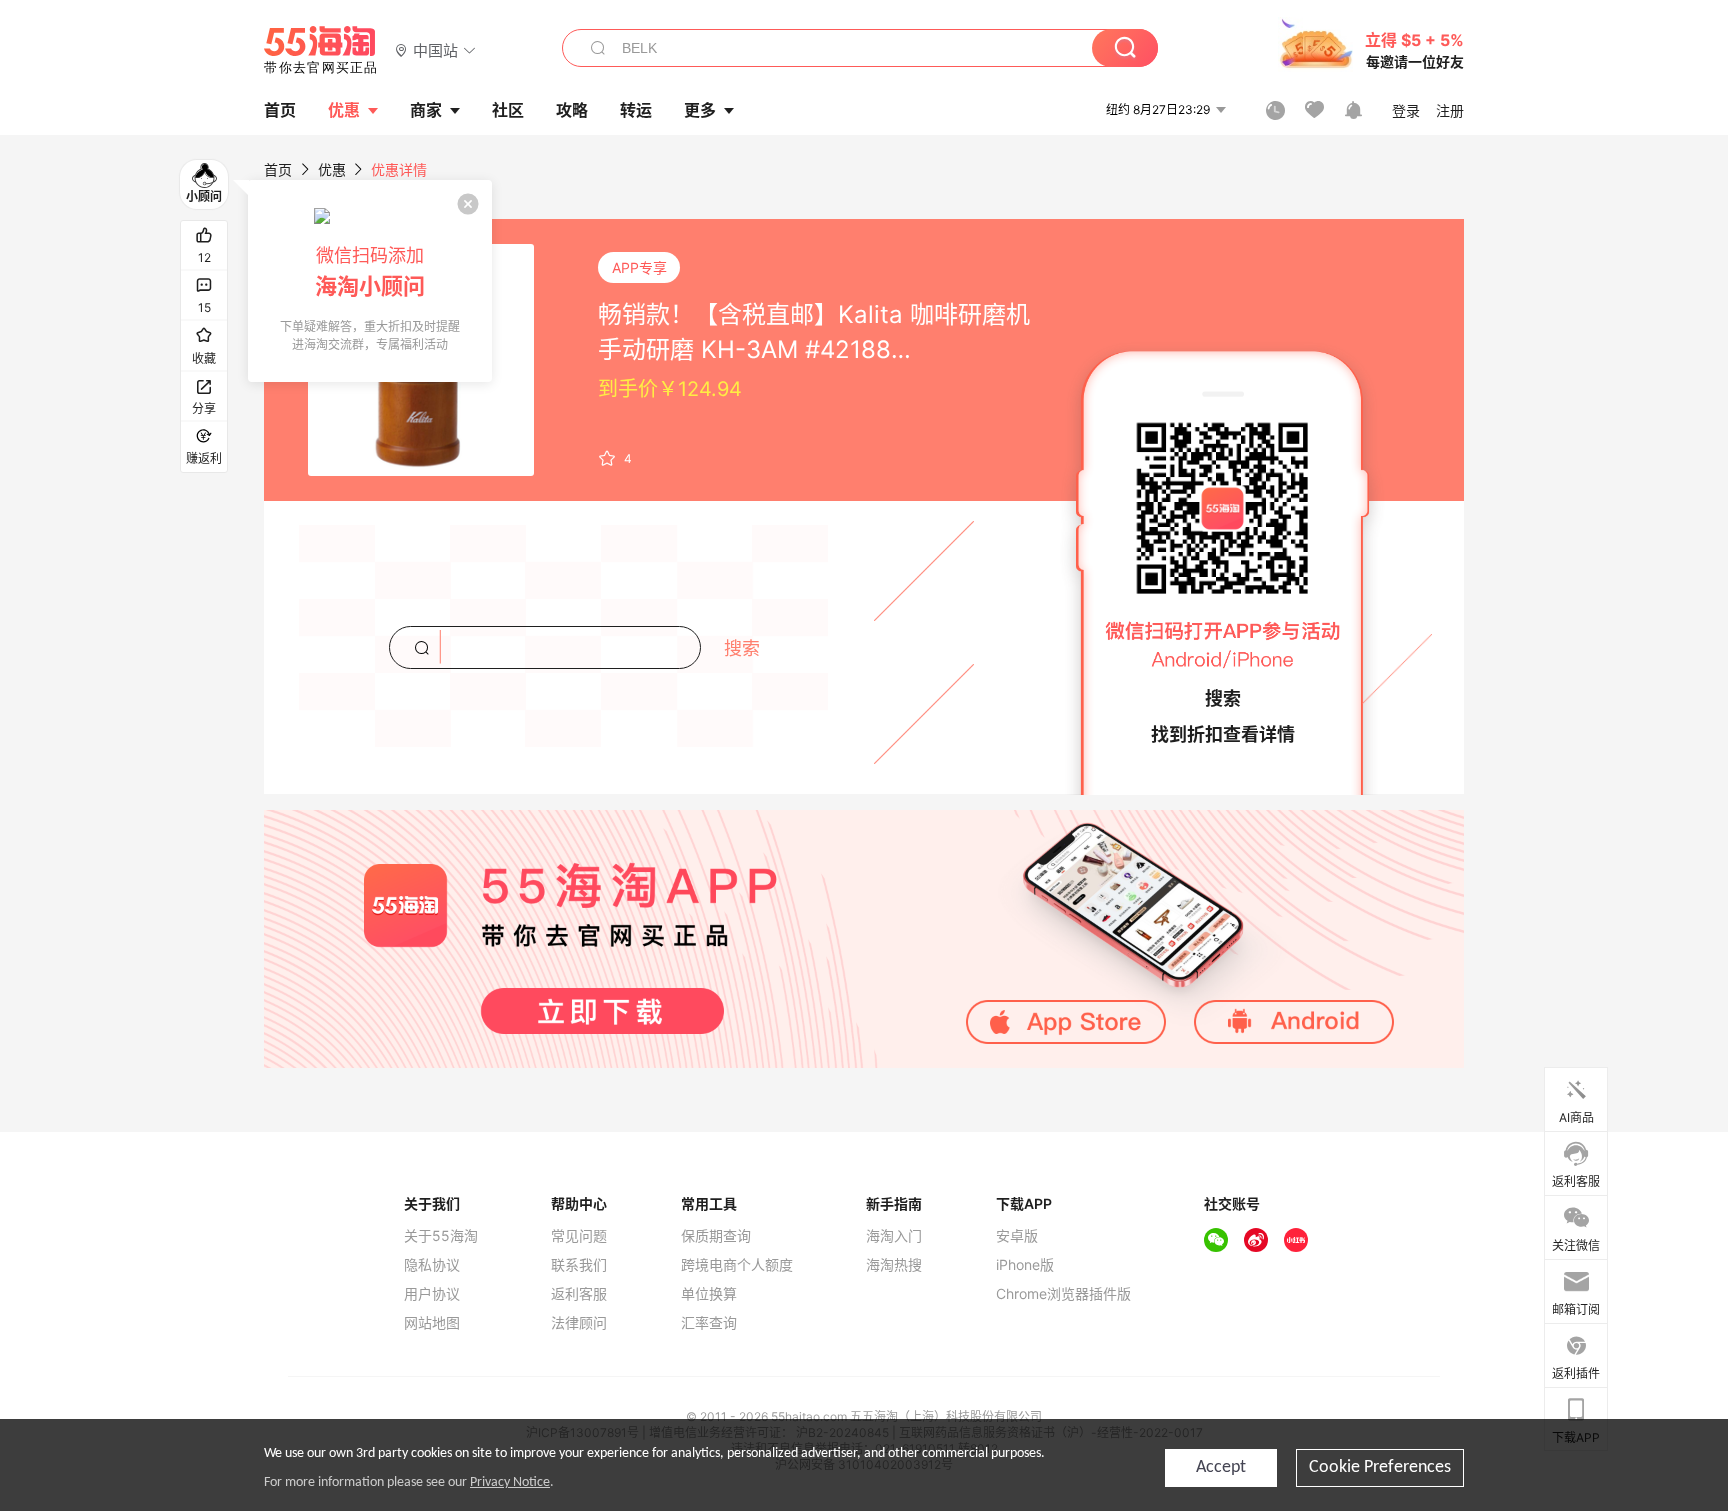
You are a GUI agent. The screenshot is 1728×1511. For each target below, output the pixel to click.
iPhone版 (1025, 1265)
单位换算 (709, 1294)
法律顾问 (579, 1323)
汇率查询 (709, 1323)
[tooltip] (370, 281)
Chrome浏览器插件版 (1063, 1294)
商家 (426, 110)
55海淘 (321, 50)
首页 (278, 169)
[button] (435, 49)
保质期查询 (716, 1236)
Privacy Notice (510, 1482)
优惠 (344, 110)
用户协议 (432, 1294)
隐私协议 (432, 1265)
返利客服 (579, 1294)
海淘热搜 (894, 1265)
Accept (1221, 1467)
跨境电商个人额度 (737, 1265)
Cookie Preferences (1380, 1467)
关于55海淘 (441, 1236)
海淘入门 (894, 1236)
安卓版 (1017, 1236)
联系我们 (579, 1265)
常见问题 (579, 1236)
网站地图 (432, 1323)
